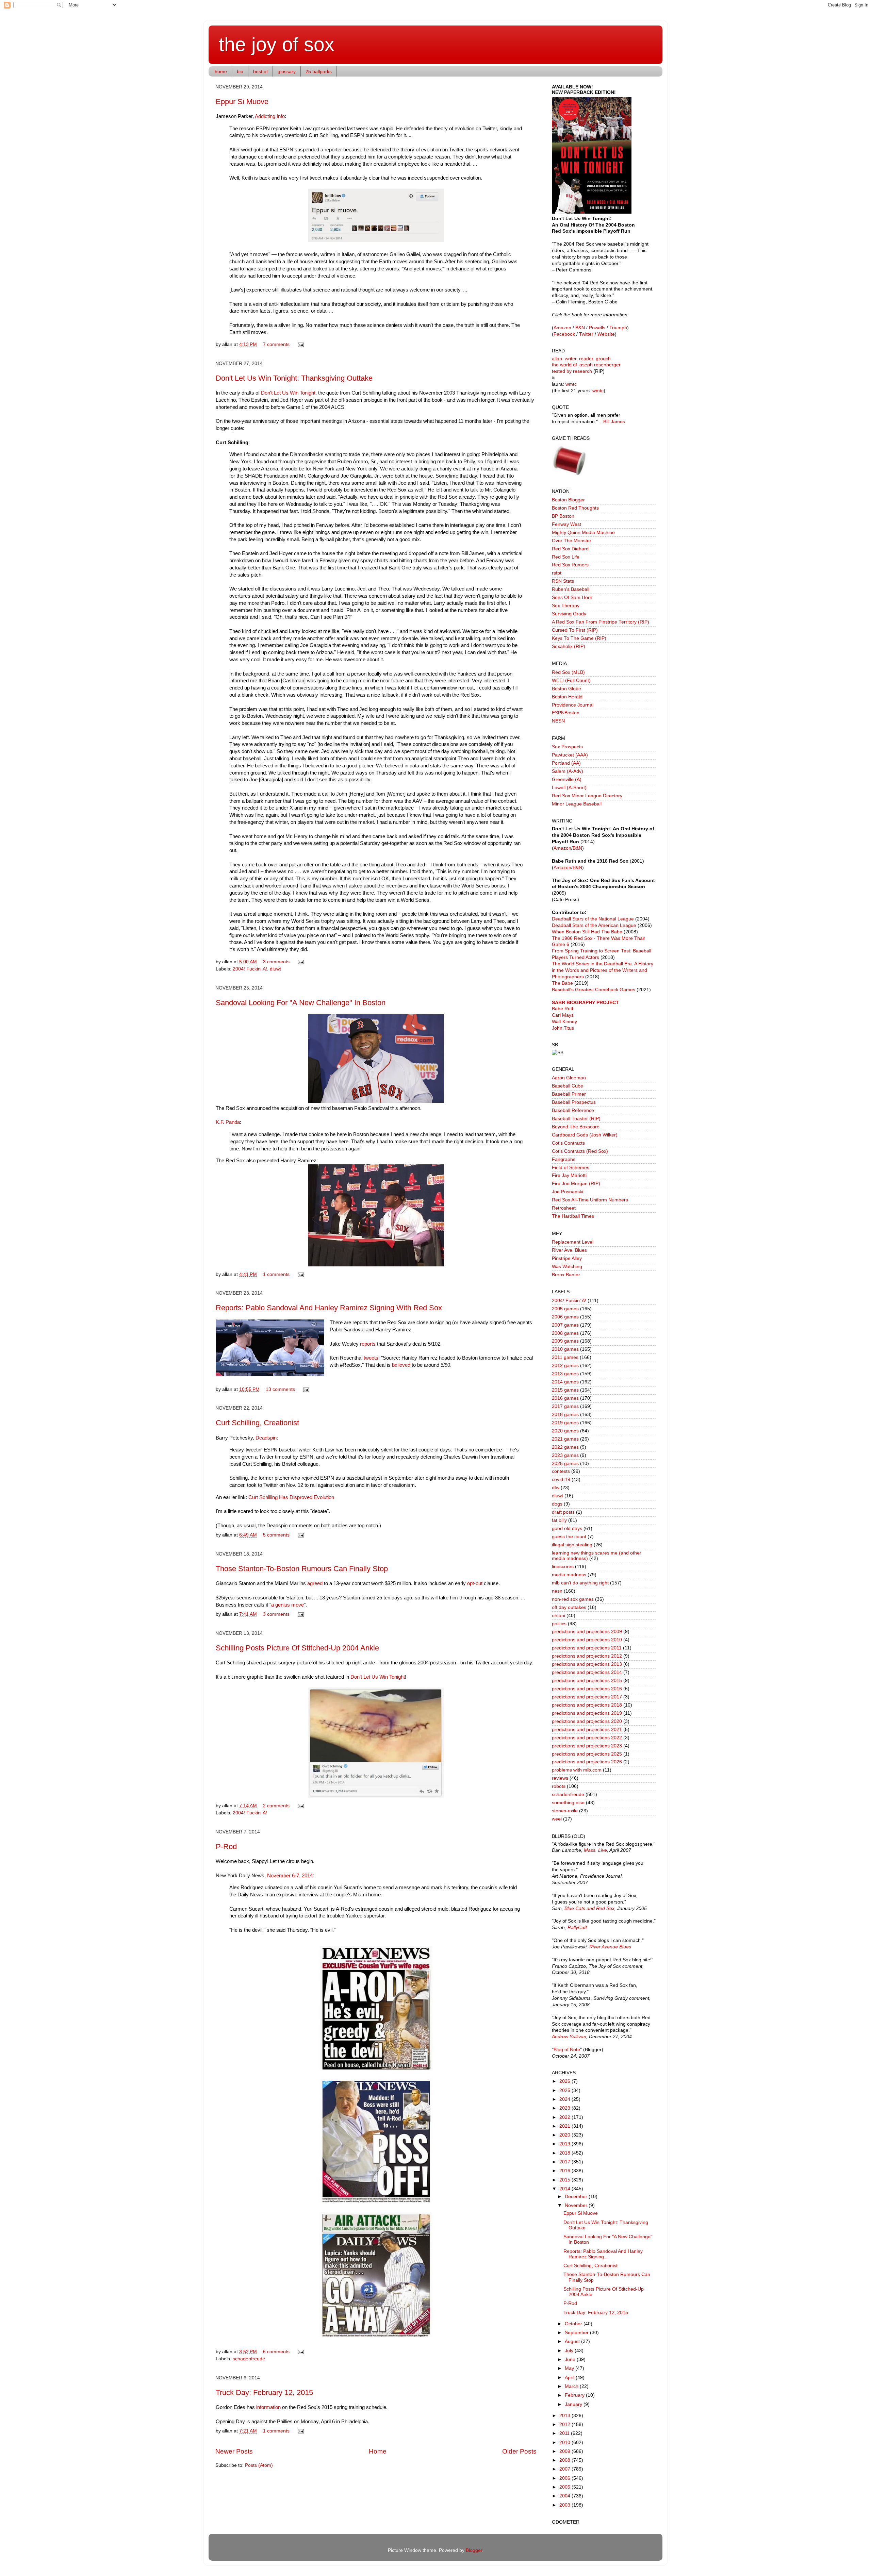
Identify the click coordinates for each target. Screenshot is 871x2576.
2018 (565, 2153)
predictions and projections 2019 (587, 1713)
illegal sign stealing (572, 1545)
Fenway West (566, 524)
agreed (315, 1583)
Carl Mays (563, 1015)
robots (559, 1786)
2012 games (565, 1366)
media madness (569, 1575)
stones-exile (565, 1811)
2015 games (565, 1390)
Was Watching (567, 1267)
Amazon (562, 328)
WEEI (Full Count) (571, 680)
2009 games (565, 1341)
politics (559, 1624)
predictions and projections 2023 (587, 1746)
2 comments (276, 1806)
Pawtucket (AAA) (570, 755)
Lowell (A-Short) (569, 788)
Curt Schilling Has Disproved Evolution (291, 1497)
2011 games (565, 1357)
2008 (565, 2460)
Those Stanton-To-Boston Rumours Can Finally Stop (302, 1569)
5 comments (276, 1535)
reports (368, 1344)
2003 (565, 2505)
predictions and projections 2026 (587, 1762)
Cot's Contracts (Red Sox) (580, 1151)
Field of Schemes (571, 1168)
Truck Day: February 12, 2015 (264, 2392)
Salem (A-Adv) (568, 771)
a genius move (287, 1605)
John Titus (563, 1028)
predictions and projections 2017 (587, 1697)
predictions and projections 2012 (587, 1656)
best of (260, 71)
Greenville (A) (567, 779)
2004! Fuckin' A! (250, 969)
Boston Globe (566, 689)
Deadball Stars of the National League (593, 919)
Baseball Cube (568, 1086)
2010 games (565, 1349)
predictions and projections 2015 (587, 1681)
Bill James (614, 422)
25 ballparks (319, 71)
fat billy (559, 1520)
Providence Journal (573, 705)
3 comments (276, 962)
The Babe (562, 983)
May (570, 2368)
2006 (565, 2478)
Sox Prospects (567, 747)
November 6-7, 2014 (290, 1876)
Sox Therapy (566, 606)
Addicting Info (270, 116)
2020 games (565, 1431)
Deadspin (266, 1438)
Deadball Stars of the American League (594, 925)
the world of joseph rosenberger (586, 365)
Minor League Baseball (577, 804)
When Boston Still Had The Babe (587, 932)
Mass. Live (595, 1850)
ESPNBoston (566, 713)
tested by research (572, 371)
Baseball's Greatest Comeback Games (594, 990)
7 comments (276, 344)
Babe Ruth (563, 1009)
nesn (557, 1591)
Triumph (618, 328)
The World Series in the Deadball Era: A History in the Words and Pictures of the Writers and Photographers (603, 970)
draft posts (563, 1512)
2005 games (565, 1309)
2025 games (565, 1464)
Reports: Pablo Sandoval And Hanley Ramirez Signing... (603, 2254)
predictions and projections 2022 (587, 1738)
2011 (565, 2433)
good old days (567, 1528)
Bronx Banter (566, 1275)
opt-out (475, 1583)
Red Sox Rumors (570, 565)
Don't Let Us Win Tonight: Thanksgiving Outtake (294, 378)
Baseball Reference (573, 1110)
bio (240, 71)
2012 (565, 2424)
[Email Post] (300, 344)
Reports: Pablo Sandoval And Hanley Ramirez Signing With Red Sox (329, 1308)
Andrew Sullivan (569, 2037)
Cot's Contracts (568, 1143)
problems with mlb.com (577, 1770)
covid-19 (561, 1480)
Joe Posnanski (568, 1192)
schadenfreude (249, 2359)
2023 (565, 2108)
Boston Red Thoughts (575, 508)
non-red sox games (573, 1599)
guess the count (569, 1537)
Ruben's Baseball (571, 589)
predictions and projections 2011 (587, 1648)
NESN (558, 721)
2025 (565, 2090)
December (577, 2197)
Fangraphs (564, 1159)
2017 (565, 2162)
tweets (371, 1358)
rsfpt (557, 573)
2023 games (565, 1455)
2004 (565, 2496)
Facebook (564, 334)
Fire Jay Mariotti (569, 1175)
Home (378, 2451)
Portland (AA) (566, 763)
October (574, 2324)
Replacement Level (573, 1242)
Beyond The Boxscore (576, 1127)
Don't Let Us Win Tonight (288, 393)
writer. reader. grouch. (588, 359)
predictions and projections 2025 (587, 1754)
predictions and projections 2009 (587, 1632)
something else (568, 1803)
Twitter (586, 334)
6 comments (276, 2352)
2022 (565, 2117)
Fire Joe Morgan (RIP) (576, 1184)
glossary (287, 71)
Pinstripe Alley (567, 1258)
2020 (565, 2135)
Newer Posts (234, 2451)
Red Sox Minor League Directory (587, 796)
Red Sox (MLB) (568, 672)
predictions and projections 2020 (587, 1721)
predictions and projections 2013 (587, 1664)
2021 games (565, 1439)
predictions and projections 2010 (587, 1640)
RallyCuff (577, 1927)
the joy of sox (277, 44)
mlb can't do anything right (580, 1583)
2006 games (565, 1317)
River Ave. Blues (569, 1250)
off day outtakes (569, 1607)
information (268, 2407)
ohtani (558, 1616)
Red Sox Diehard (570, 549)
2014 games (565, 1382)
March (572, 2386)
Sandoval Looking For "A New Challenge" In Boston (301, 1003)
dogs (557, 1504)
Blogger (474, 2550)
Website (606, 334)
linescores (563, 1567)
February (575, 2395)
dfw (556, 1488)
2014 (565, 2189)
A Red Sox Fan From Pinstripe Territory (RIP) (601, 622)
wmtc (571, 384)
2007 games (565, 1325)
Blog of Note (567, 2050)
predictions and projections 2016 (587, 1689)
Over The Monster (572, 541)
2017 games (565, 1406)
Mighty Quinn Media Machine (583, 533)
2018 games (565, 1415)
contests (561, 1471)
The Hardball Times (573, 1216)
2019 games (565, 1423)
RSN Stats (563, 581)
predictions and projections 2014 (587, 1672)
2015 (565, 2180)
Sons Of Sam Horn (572, 597)
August (573, 2341)
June (571, 2359)
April (570, 2378)
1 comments (276, 1274)
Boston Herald (567, 697)
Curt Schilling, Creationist (257, 1423)
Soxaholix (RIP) (569, 646)
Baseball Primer (569, 1094)
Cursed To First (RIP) (575, 630)
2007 (565, 2469)
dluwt (275, 969)
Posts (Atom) (259, 2465)
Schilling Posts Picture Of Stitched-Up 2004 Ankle (297, 1648)
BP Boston (563, 516)
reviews (560, 1778)
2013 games (565, 1374)
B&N (580, 328)
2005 (565, 2487)
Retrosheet (564, 1208)
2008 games (565, 1333)
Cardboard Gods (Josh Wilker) (585, 1135)
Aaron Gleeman (569, 1078)
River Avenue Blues (610, 1947)
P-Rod (226, 1847)
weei (557, 1819)
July (570, 2351)
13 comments (280, 1389)
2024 (565, 2099)
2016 (565, 2171)
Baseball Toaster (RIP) (576, 1119)
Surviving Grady (569, 614)
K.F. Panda (228, 1122)
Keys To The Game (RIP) (579, 638)
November (577, 2205)
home (221, 71)
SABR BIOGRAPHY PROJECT (585, 1003)
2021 (565, 2126)
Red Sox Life (566, 557)
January (574, 2404)
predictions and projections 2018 (587, 1705)
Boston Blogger (568, 500)
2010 (565, 2442)
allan (557, 359)
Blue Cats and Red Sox (589, 1908)
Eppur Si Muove (242, 102)
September (577, 2333)
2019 (565, 2144)
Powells (597, 328)
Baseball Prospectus (574, 1102)
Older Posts (519, 2451)
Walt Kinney (564, 1022)
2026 (565, 2081)
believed (401, 1365)
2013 (565, 2416)
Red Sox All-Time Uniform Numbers (590, 1200)
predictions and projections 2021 (587, 1730)
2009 (565, 2451)
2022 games (565, 1447)
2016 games (565, 1398)
